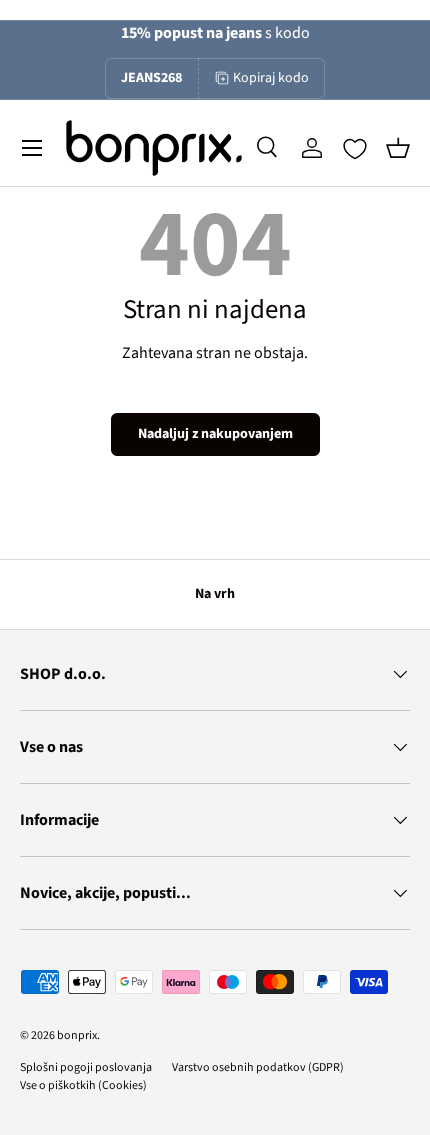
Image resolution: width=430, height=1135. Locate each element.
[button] (398, 148)
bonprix (77, 1035)
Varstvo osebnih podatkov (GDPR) (258, 1067)
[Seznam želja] (355, 149)
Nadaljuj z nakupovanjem (215, 434)
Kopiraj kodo (271, 78)
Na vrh (215, 594)
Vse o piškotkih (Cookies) (83, 1085)
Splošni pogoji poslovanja (86, 1067)
